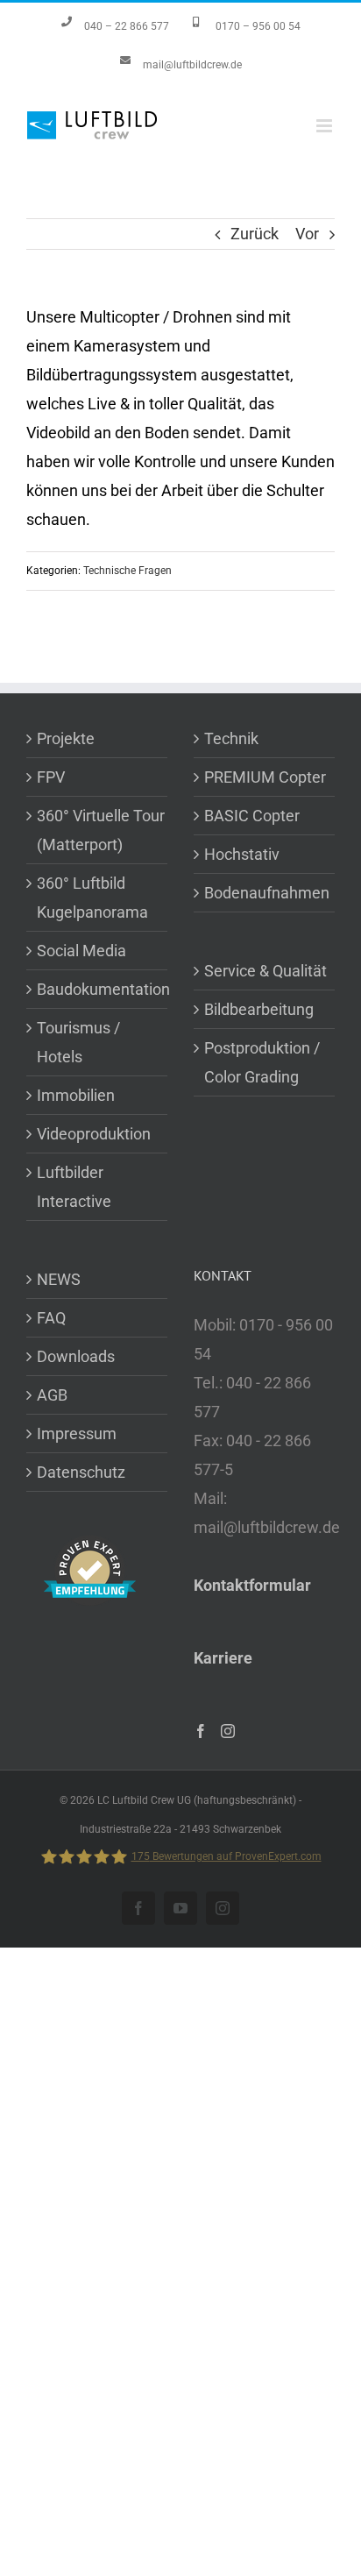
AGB (52, 1395)
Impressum (77, 1433)
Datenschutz (81, 1472)
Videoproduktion (94, 1134)
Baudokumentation (102, 989)
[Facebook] (201, 1731)
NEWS (59, 1279)
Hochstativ (242, 854)
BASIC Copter (252, 816)
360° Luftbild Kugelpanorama (92, 898)
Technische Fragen (127, 571)
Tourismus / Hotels (78, 1042)
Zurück (255, 234)
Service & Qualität (265, 971)
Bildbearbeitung (259, 1009)
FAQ (51, 1318)
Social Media (81, 951)
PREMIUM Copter (265, 777)
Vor (307, 234)
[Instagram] (228, 1731)
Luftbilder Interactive (74, 1187)
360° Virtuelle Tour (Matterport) (101, 830)
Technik (231, 738)
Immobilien (76, 1095)
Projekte (66, 738)
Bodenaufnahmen (267, 893)
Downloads (76, 1356)
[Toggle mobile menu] (326, 126)
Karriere (223, 1658)
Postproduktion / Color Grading (262, 1062)
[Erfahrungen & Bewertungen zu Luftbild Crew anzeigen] (90, 1550)
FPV (51, 777)
